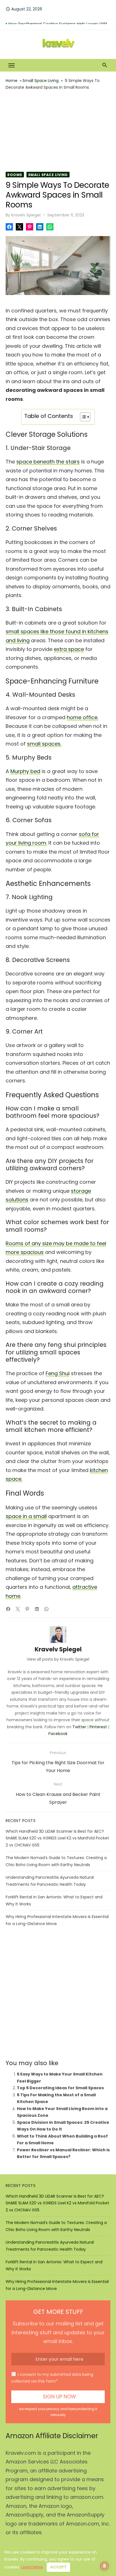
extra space (69, 649)
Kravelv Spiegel (26, 215)
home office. (82, 717)
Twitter (79, 1727)
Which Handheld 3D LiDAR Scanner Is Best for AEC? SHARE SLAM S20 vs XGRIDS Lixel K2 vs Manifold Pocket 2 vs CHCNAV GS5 (57, 1838)
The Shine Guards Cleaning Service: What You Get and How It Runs (59, 20)
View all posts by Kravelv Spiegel (58, 1659)
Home (12, 81)
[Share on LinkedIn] (40, 227)
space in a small (26, 1516)
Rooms (15, 175)
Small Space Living (41, 81)
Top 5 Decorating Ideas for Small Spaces (60, 2088)
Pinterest (98, 1727)
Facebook (58, 1734)
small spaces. (44, 744)
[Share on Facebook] (9, 227)
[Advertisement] (58, 131)
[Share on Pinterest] (30, 227)
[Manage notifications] (104, 2566)
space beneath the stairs (48, 462)
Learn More (32, 2567)
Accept (58, 2567)
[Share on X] (19, 227)
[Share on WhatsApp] (50, 227)
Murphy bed (25, 771)
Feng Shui (58, 1373)
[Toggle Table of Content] (82, 417)
